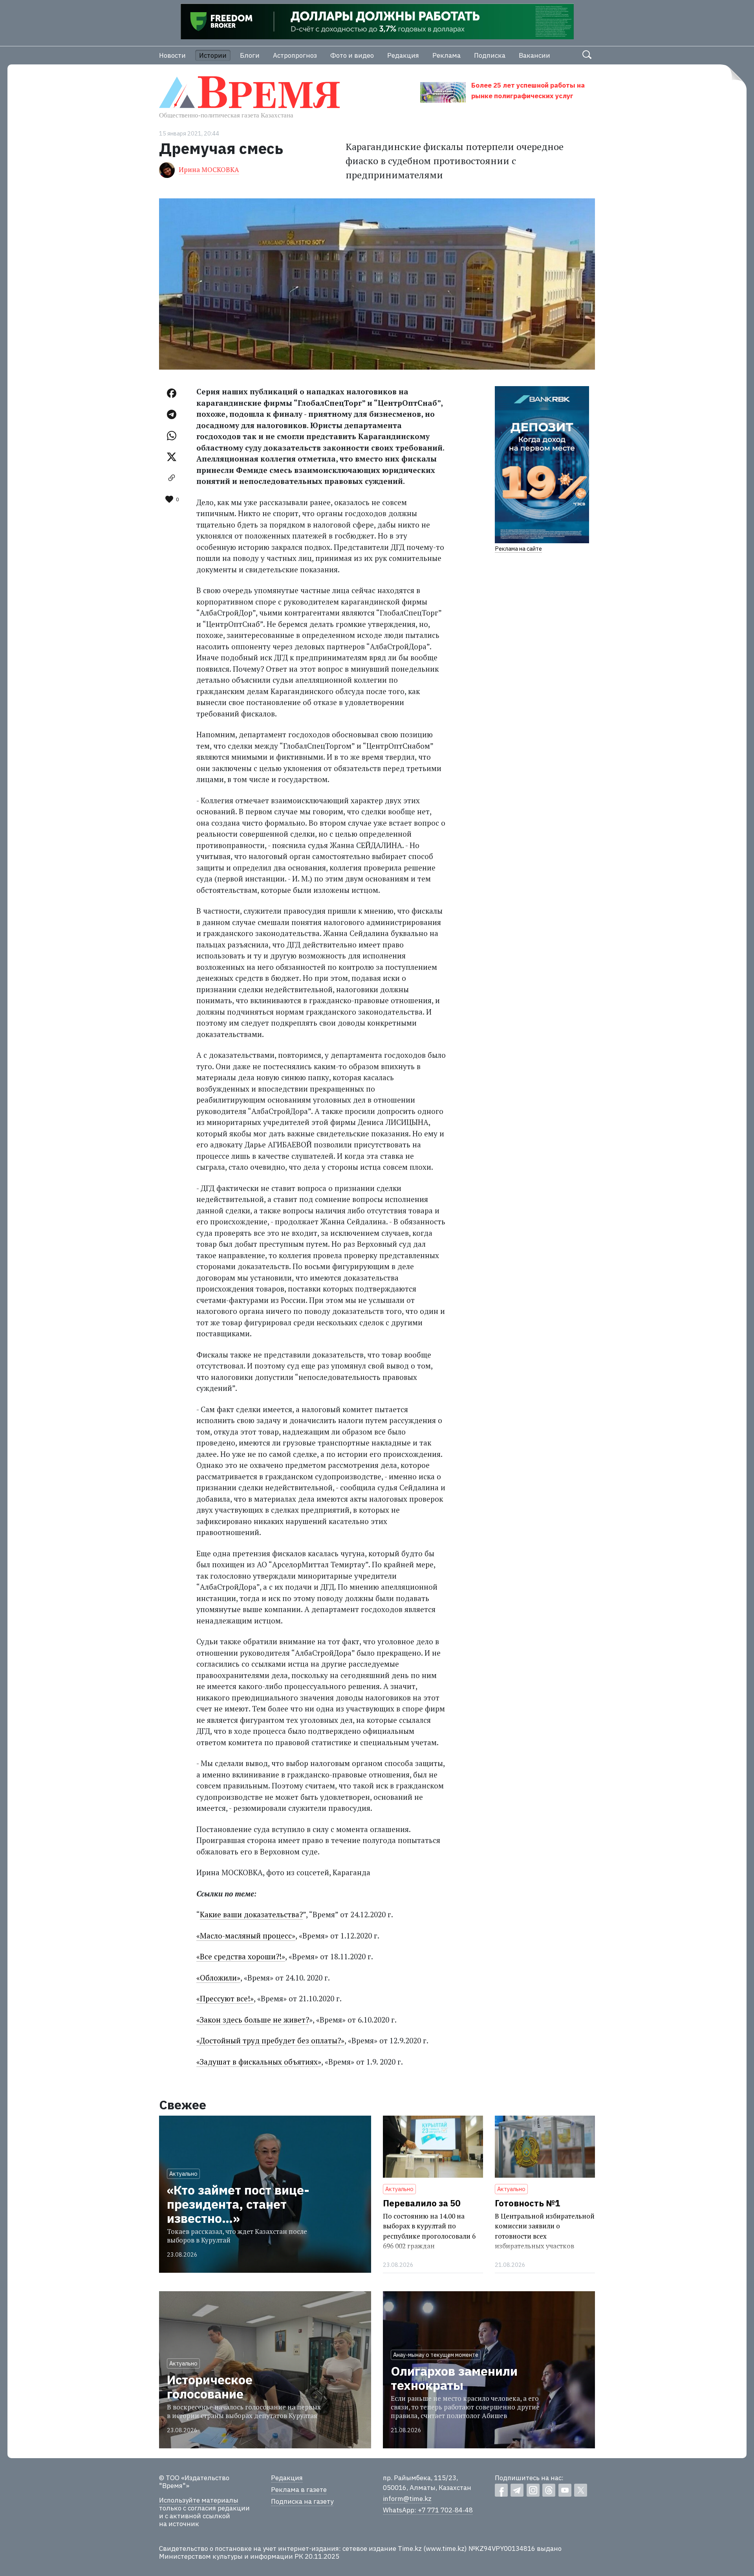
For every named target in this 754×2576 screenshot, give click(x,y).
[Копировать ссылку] (172, 478)
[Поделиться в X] (172, 457)
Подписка (490, 55)
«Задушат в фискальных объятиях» (259, 2062)
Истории (213, 55)
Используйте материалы (199, 2500)
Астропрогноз (295, 55)
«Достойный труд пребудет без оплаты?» (270, 2040)
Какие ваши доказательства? (251, 1914)
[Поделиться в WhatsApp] (172, 436)
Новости (172, 55)
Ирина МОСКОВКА (209, 169)
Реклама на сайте (518, 549)
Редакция (403, 55)
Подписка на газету (302, 2501)
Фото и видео (352, 55)
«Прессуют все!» (225, 1998)
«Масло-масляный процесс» (246, 1936)
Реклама (447, 55)
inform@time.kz (407, 2499)
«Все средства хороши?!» (241, 1956)
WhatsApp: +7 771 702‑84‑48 (428, 2510)
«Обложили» (218, 1978)
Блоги (250, 55)
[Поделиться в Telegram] (172, 414)
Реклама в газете (299, 2490)
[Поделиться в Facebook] (172, 393)
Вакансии (534, 55)
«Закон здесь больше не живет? (253, 2020)
